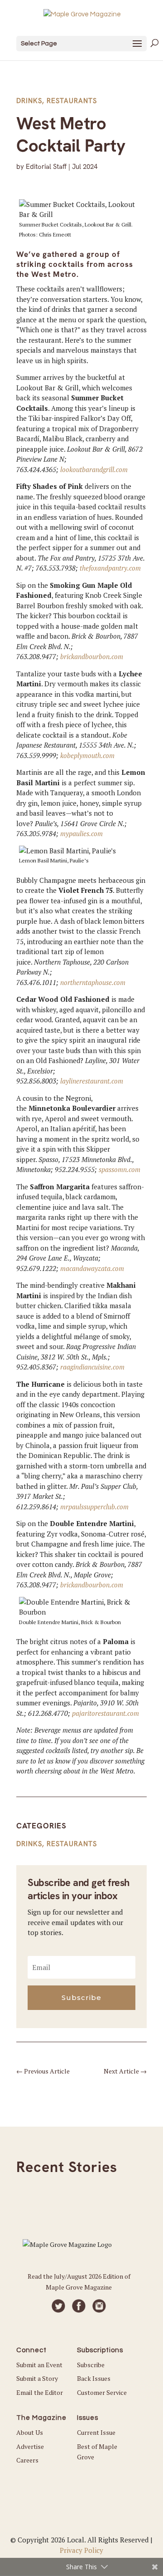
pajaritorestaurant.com (105, 1713)
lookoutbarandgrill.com (94, 469)
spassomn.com (120, 1169)
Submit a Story (37, 2378)
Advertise (30, 2446)
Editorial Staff (46, 167)
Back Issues (94, 2378)
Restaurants (72, 101)
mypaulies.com (81, 833)
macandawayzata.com (92, 1268)
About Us (30, 2432)
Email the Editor (40, 2392)
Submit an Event (39, 2365)
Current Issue (96, 2432)
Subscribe (91, 2365)
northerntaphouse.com (93, 982)
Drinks (29, 101)
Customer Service (102, 2392)
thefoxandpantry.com (110, 568)
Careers (27, 2460)
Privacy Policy (81, 2550)
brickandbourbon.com (92, 656)
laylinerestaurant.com (92, 1081)
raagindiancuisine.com (92, 1367)
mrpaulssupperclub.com (94, 1507)
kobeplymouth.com (87, 755)
